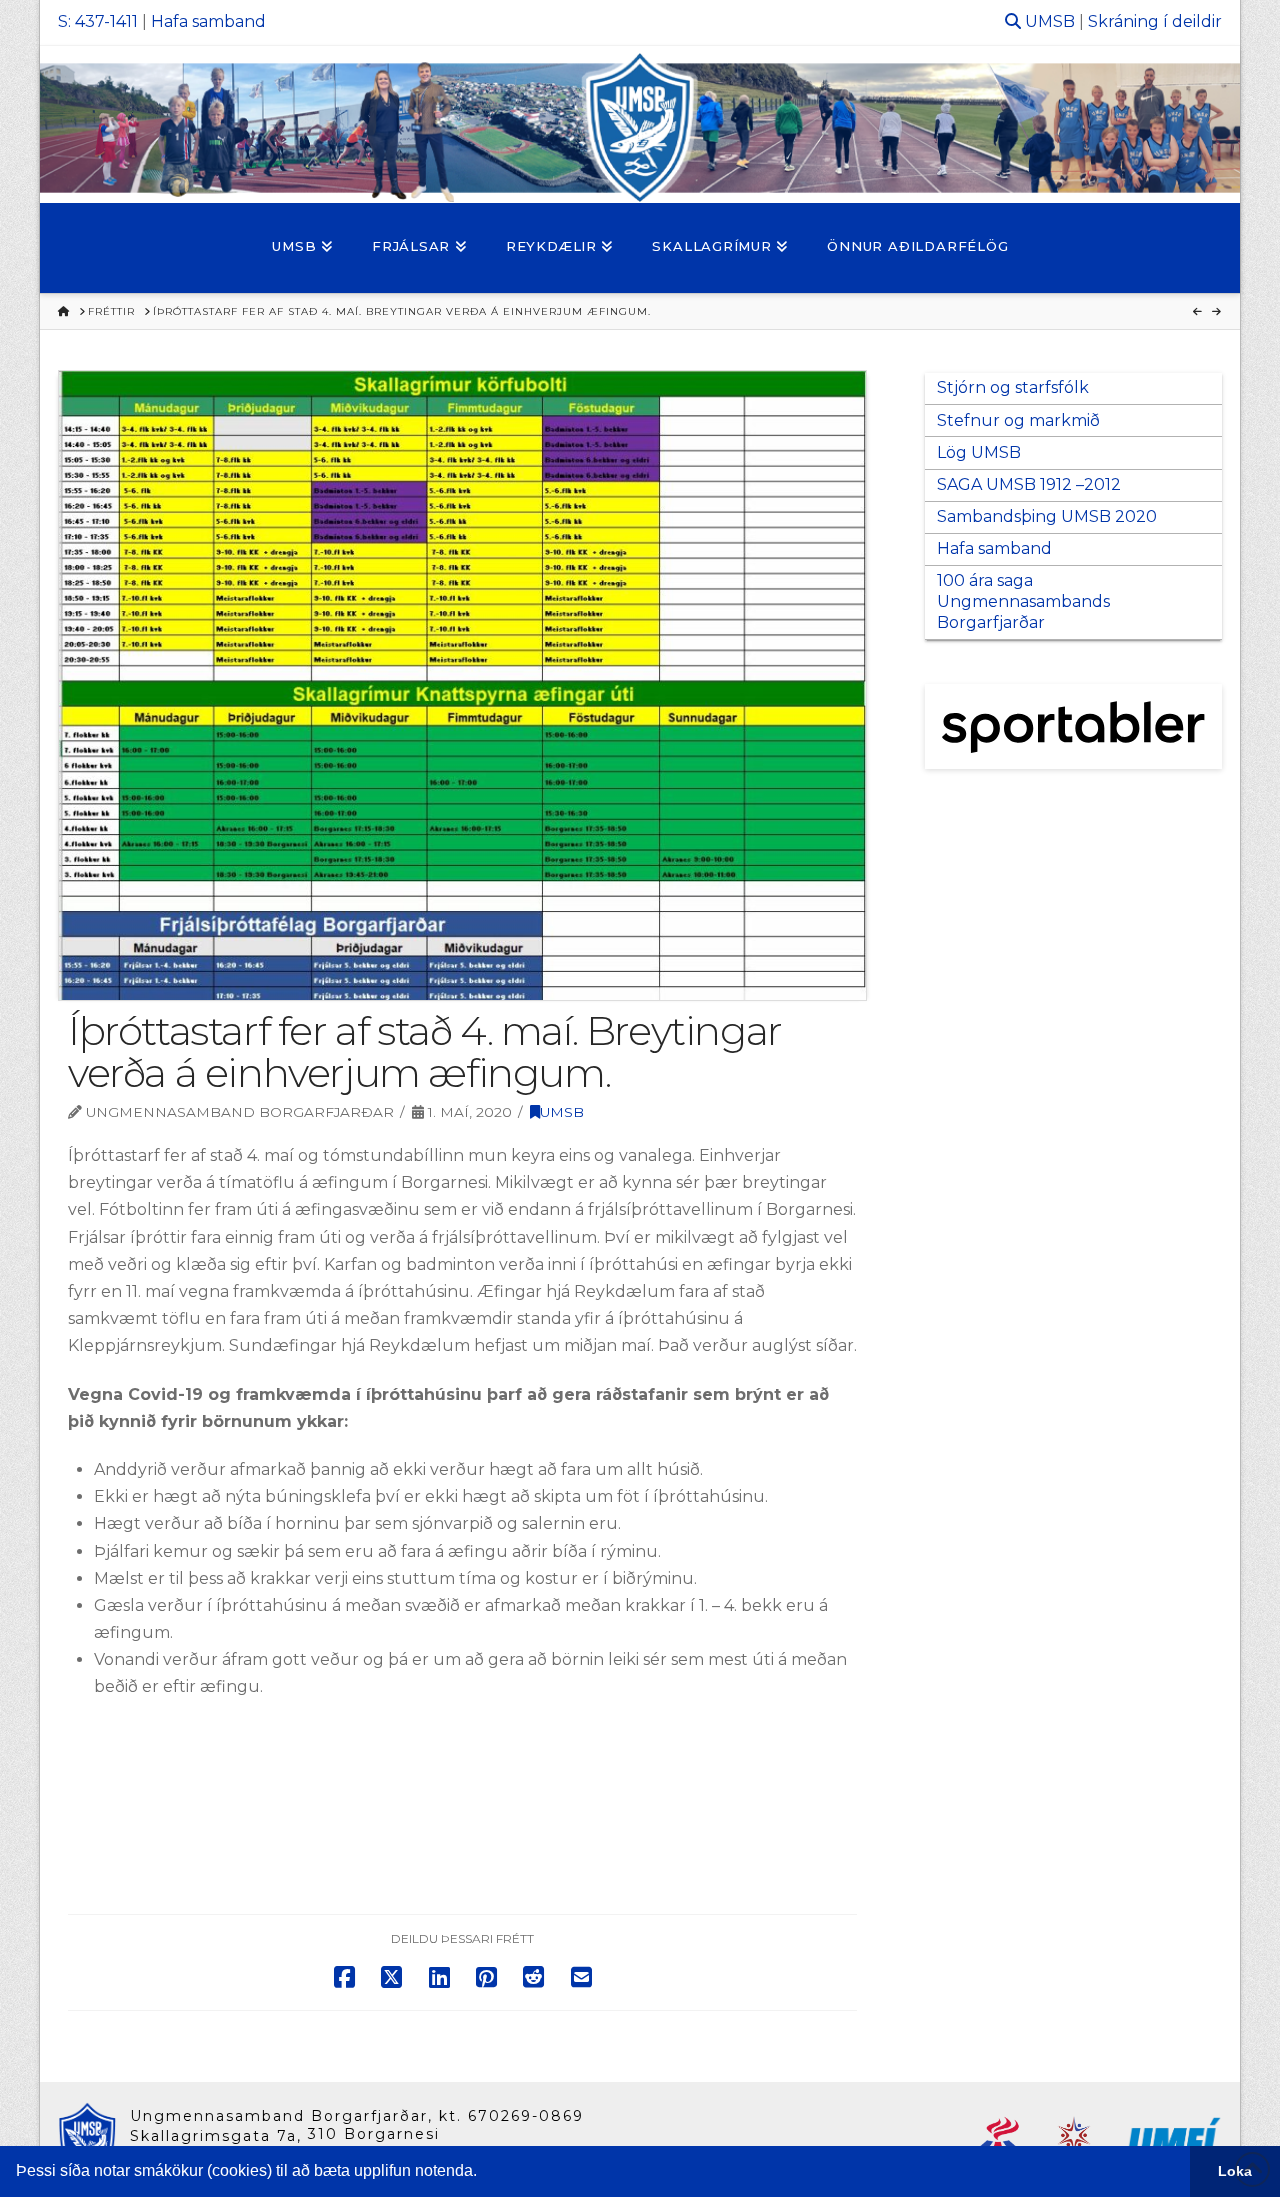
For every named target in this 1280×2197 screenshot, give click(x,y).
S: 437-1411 (98, 21)
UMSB (1050, 21)
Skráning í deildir (1155, 21)
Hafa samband (208, 21)
